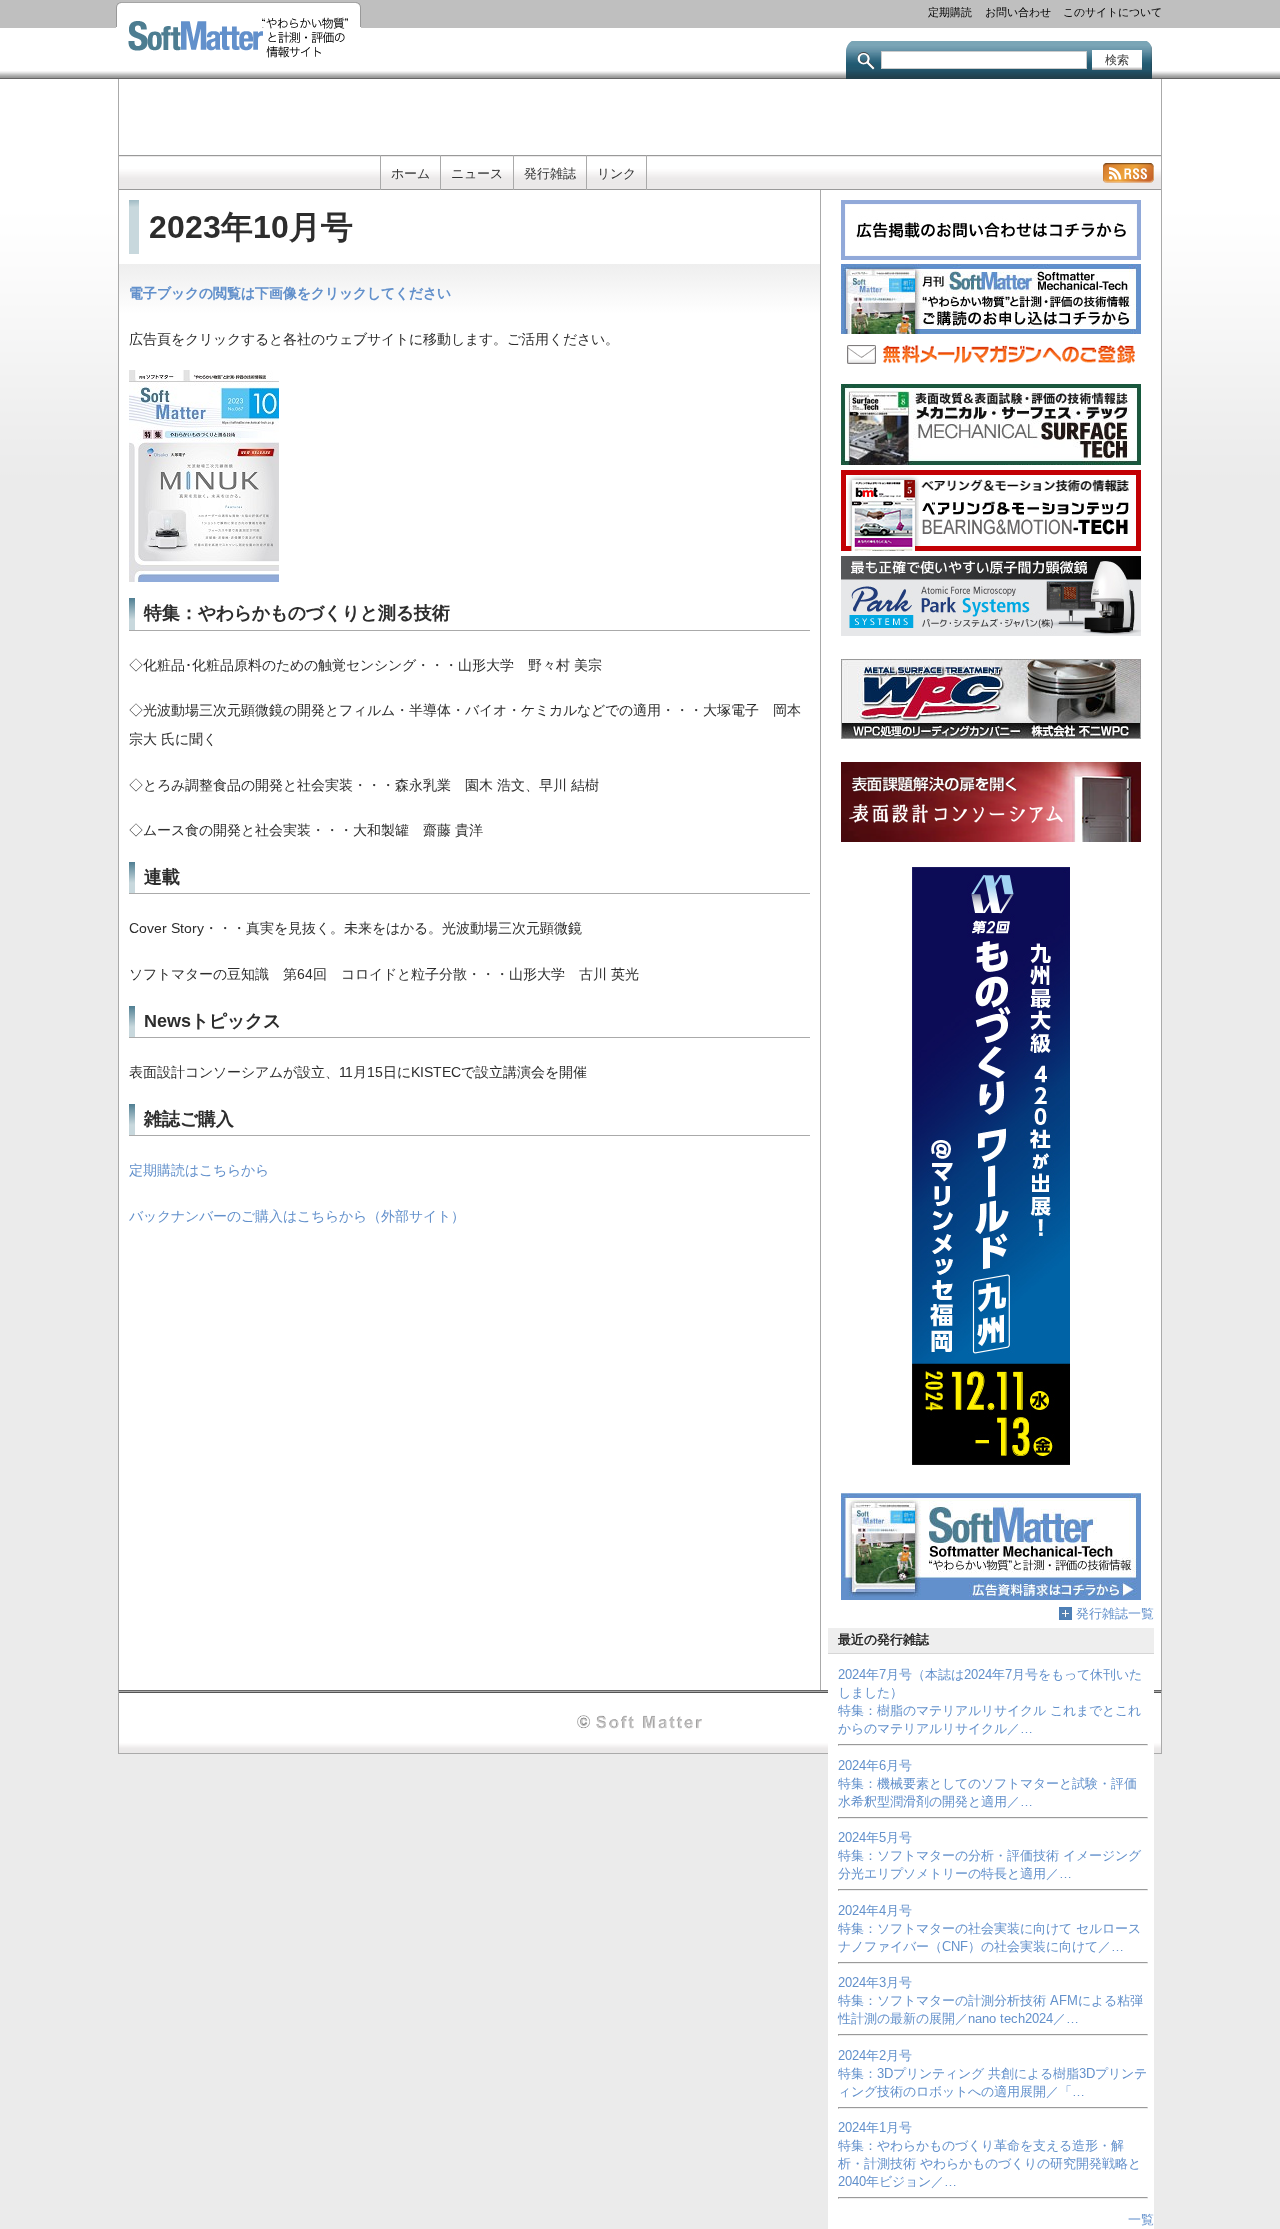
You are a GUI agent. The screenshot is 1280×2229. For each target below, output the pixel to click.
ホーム (410, 173)
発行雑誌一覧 (1115, 1613)
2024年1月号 (875, 2127)
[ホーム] (238, 39)
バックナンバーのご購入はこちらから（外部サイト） (297, 1216)
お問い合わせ (1018, 11)
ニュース (477, 173)
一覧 (1141, 2219)
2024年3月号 (875, 1982)
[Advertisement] (640, 115)
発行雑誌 (550, 173)
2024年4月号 (875, 1910)
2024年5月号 (875, 1837)
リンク (616, 173)
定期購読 (950, 11)
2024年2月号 (875, 2055)
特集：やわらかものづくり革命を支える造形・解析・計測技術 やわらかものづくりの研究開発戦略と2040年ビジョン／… (989, 2163)
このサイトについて (1112, 11)
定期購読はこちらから (199, 1170)
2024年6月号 (875, 1765)
